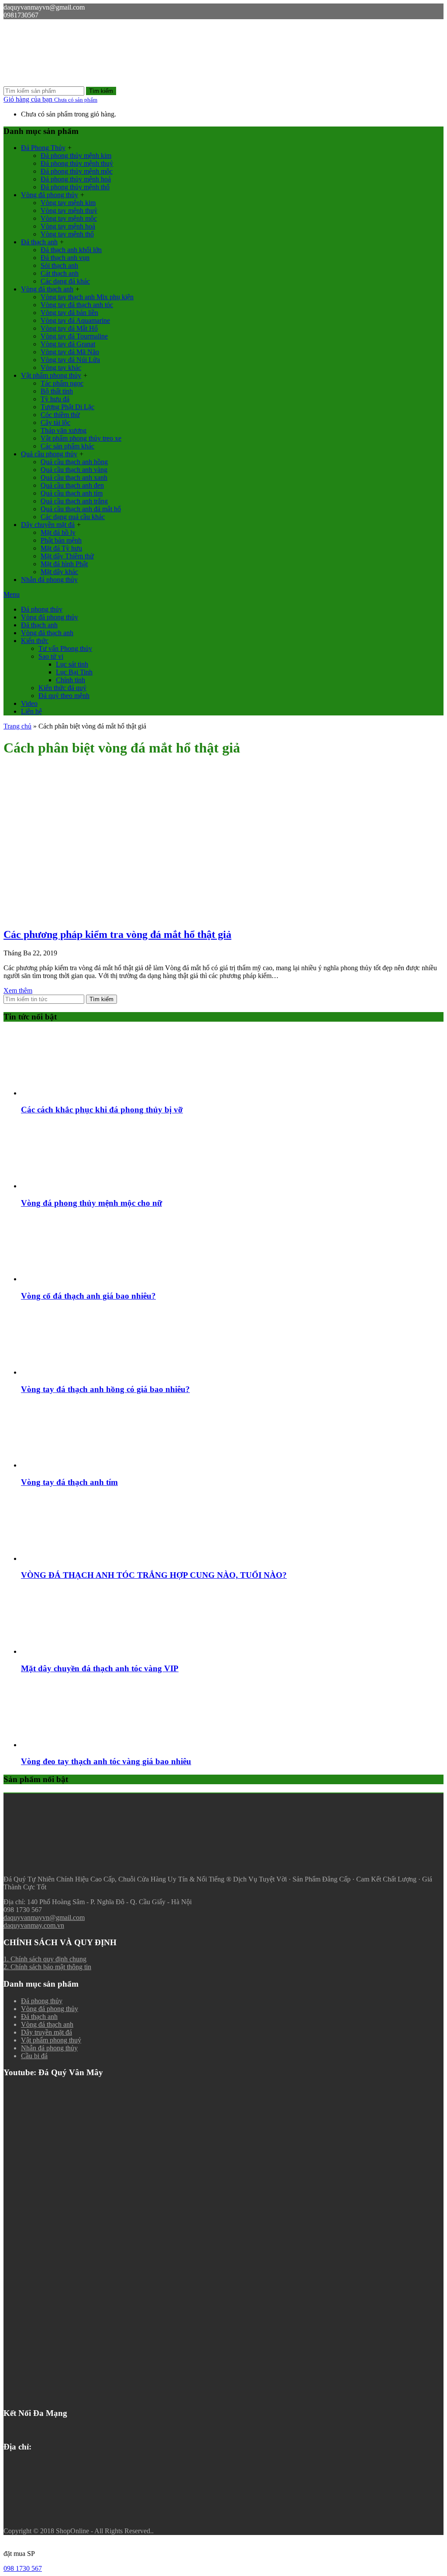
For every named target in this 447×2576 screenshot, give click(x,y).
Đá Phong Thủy (43, 148)
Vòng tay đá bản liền (69, 313)
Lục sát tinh (72, 664)
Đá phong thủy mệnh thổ (75, 187)
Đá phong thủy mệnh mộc (77, 171)
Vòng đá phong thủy (50, 195)
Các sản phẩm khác (67, 446)
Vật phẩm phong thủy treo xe (81, 438)
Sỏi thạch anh (59, 265)
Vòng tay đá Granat (68, 344)
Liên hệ (31, 711)
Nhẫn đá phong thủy (49, 580)
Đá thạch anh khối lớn (71, 250)
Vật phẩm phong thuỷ (51, 2040)
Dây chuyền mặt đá (48, 525)
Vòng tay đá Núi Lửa (70, 360)
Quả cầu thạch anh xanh (74, 477)
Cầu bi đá (34, 2056)
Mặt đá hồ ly (58, 532)
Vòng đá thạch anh (47, 289)
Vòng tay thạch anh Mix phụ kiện (87, 297)
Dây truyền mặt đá (46, 2032)
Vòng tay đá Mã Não (70, 352)
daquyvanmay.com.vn (34, 1925)
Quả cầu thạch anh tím (72, 493)
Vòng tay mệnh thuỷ (69, 210)
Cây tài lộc (55, 422)
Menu (12, 594)
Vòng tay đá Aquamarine (75, 320)
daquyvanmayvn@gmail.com (44, 1917)
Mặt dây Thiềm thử (67, 556)
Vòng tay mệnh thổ (67, 234)
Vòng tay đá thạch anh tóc (77, 305)
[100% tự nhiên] (69, 82)
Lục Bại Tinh (74, 672)
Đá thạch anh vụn (65, 258)
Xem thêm (18, 990)
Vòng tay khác (61, 368)
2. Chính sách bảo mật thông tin (47, 1967)
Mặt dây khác (59, 572)
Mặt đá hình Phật (64, 564)
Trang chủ (17, 726)
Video (29, 703)
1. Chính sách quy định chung (45, 1959)
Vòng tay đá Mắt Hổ (69, 328)
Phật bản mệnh (61, 540)
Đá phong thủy (42, 609)
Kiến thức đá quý (62, 688)
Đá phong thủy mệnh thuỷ (77, 163)
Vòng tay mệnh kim (68, 203)
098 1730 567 (23, 2568)
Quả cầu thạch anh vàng (74, 470)
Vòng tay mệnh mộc (69, 218)
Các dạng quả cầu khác (73, 517)
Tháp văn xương (64, 430)
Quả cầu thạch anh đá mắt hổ (81, 509)
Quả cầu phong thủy (49, 454)
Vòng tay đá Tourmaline (74, 336)
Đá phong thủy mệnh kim (76, 156)
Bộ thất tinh (57, 391)
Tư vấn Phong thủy (65, 648)
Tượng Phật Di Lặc (67, 407)
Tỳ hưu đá (55, 399)
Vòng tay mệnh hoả (68, 226)
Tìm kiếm (101, 91)
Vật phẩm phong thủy (51, 375)
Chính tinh (70, 680)
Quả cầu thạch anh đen (72, 485)
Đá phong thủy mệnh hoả (76, 179)
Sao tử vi (51, 656)
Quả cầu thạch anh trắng (74, 501)
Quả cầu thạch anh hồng (74, 462)
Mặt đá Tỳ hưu (61, 548)
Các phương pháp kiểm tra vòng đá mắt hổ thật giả (117, 934)
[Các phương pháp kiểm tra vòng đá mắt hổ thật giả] (69, 916)
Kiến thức (35, 641)
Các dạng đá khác (65, 281)
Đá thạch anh (39, 242)
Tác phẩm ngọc (62, 383)
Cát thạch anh (60, 273)
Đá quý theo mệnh (64, 696)
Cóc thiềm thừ (60, 415)
